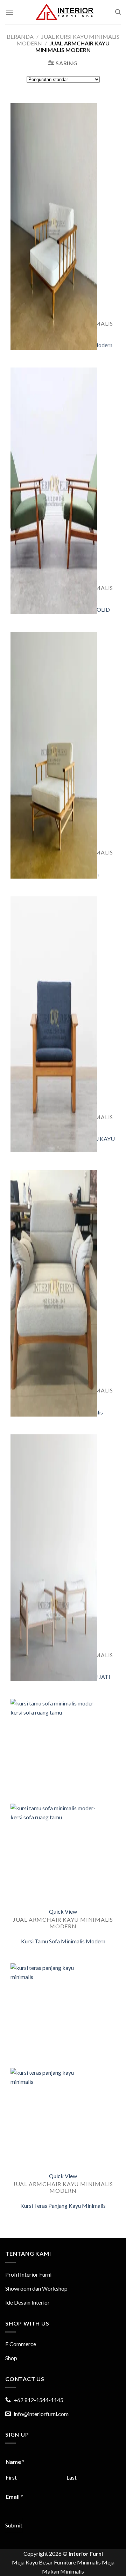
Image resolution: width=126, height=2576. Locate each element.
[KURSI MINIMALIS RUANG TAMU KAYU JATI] (54, 1052)
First (11, 2477)
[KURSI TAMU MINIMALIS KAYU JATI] (54, 1590)
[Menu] (9, 12)
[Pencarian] (118, 12)
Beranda (20, 37)
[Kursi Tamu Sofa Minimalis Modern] (54, 1854)
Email (14, 2497)
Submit (14, 2525)
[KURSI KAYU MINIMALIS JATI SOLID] (54, 523)
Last (72, 2477)
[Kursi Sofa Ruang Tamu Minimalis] (54, 1326)
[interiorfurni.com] (64, 12)
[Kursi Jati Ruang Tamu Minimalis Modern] (54, 259)
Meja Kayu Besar (32, 2562)
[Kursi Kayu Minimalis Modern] (54, 788)
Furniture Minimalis (77, 2562)
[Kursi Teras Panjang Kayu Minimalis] (54, 2119)
